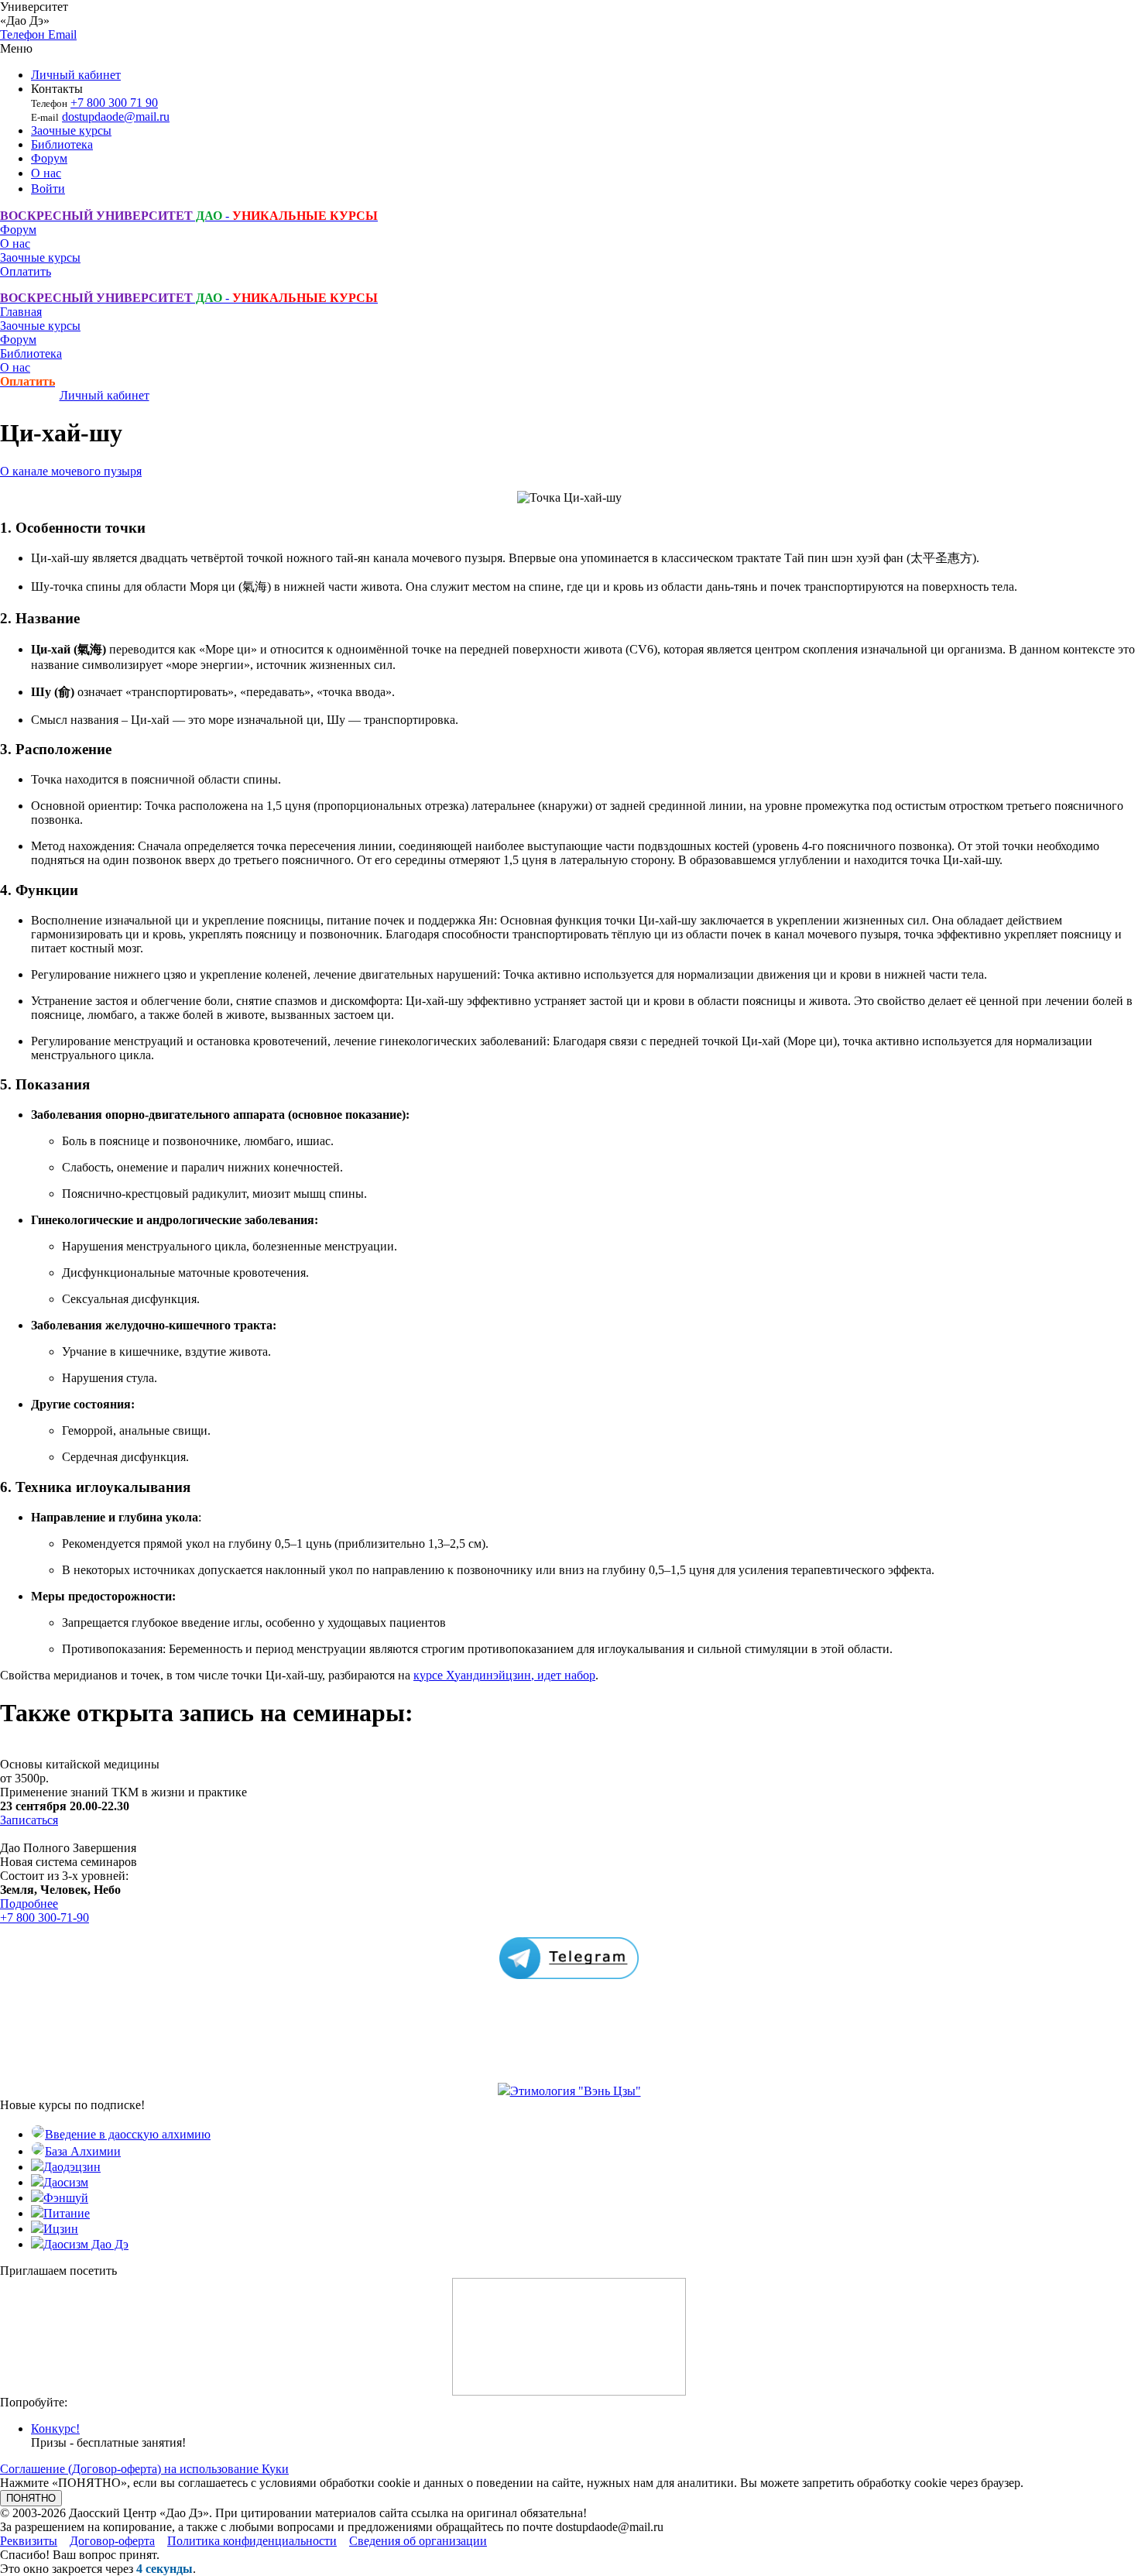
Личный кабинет (76, 75)
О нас (46, 173)
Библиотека (62, 144)
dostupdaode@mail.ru (116, 117)
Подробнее (29, 1904)
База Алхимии (83, 2151)
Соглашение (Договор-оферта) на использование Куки (144, 2469)
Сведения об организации (418, 2541)
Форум (49, 158)
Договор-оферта (112, 2541)
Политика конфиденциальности (252, 2541)
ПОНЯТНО (31, 2498)
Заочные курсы (71, 130)
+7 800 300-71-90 (45, 1917)
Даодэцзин (72, 2167)
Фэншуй (66, 2198)
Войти (48, 189)
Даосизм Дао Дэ (86, 2244)
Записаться (29, 1820)
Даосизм (66, 2182)
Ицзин (61, 2229)
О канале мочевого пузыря (71, 471)
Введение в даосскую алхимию (128, 2134)
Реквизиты (29, 2541)
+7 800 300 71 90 (114, 103)
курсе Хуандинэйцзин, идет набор (504, 1675)
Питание (67, 2213)
